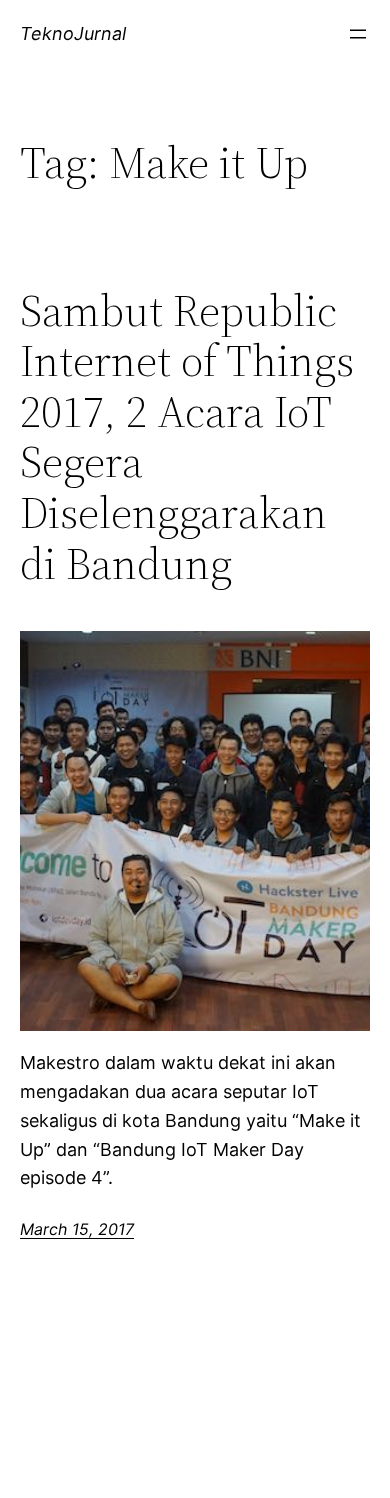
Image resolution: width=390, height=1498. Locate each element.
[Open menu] (358, 34)
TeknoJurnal (73, 33)
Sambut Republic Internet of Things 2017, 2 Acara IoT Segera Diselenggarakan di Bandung (187, 438)
